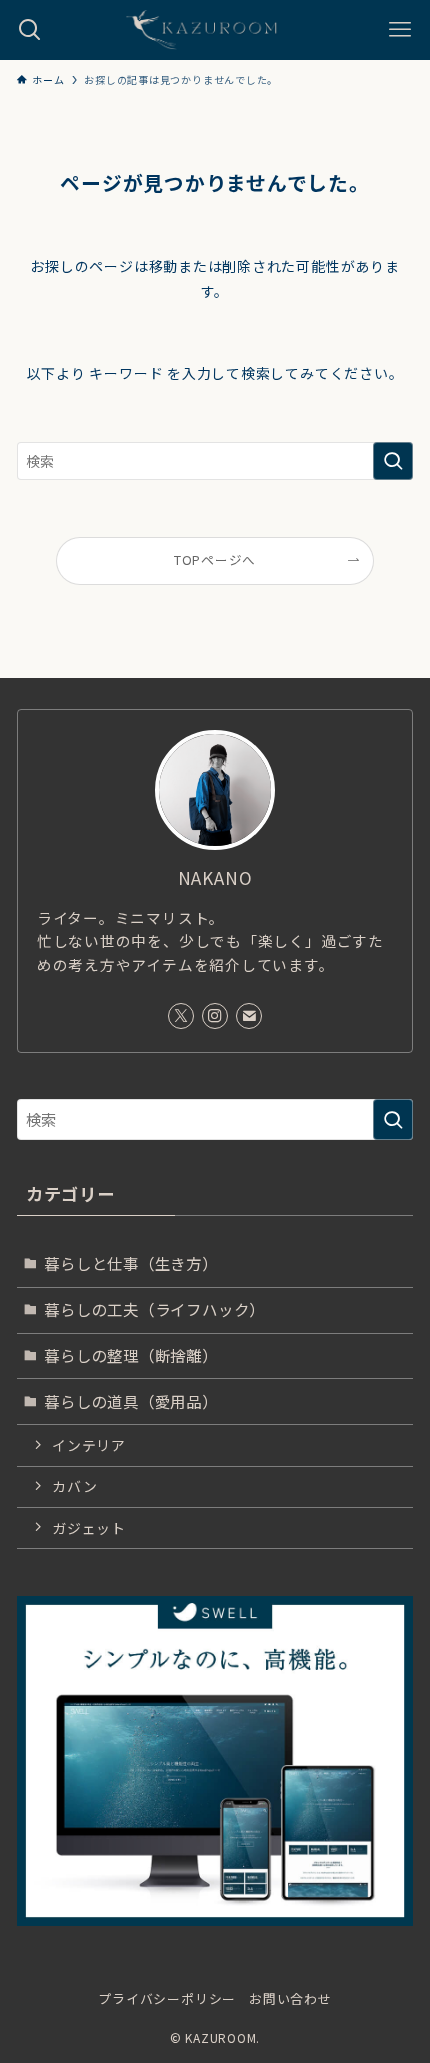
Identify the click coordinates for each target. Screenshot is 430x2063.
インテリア (89, 1445)
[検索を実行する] (393, 461)
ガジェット (89, 1528)
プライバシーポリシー (167, 1998)
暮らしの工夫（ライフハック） (154, 1309)
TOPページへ (215, 559)
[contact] (249, 1016)
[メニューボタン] (400, 30)
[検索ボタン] (30, 30)
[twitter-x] (181, 1016)
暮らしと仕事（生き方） (131, 1263)
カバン (74, 1486)
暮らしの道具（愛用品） (131, 1401)
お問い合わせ (290, 1998)
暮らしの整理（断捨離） (131, 1355)
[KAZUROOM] (215, 30)
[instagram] (215, 1016)
